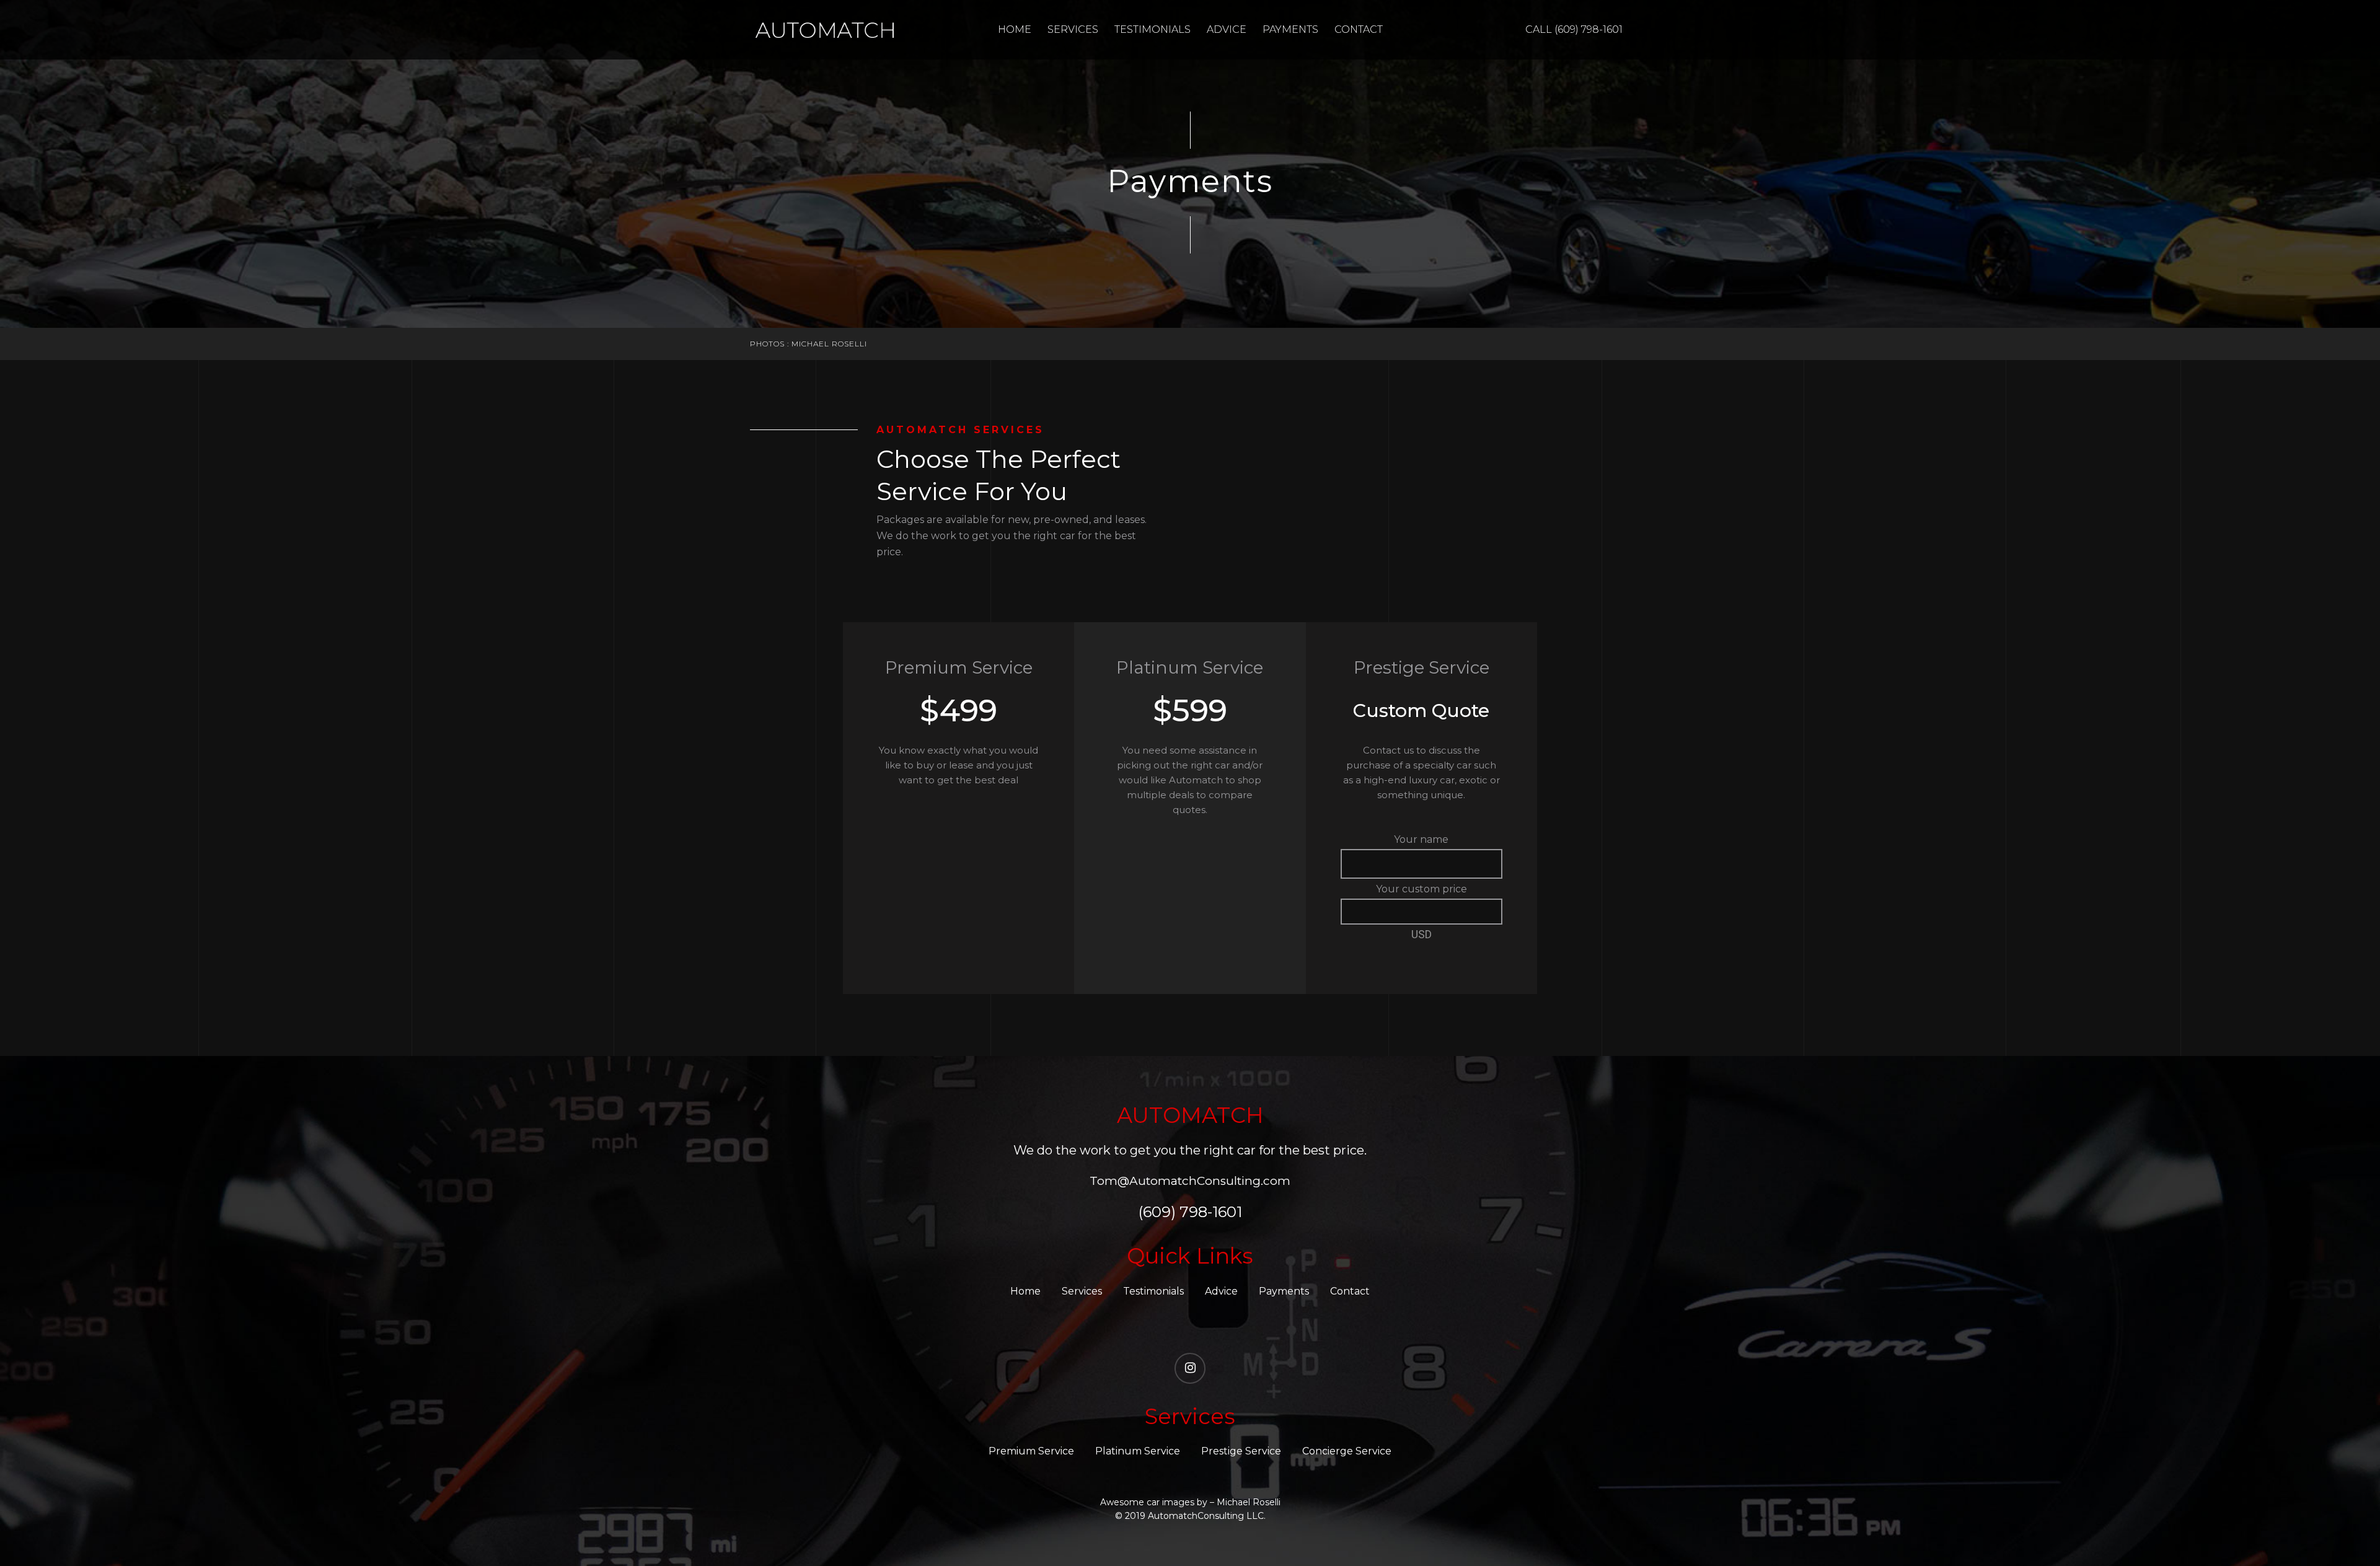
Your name (1421, 839)
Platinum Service (1138, 1451)
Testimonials (1153, 29)
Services (1073, 29)
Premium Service (1031, 1451)
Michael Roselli (1249, 1502)
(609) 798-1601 (1190, 1212)
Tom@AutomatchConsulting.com (1190, 1181)
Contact (1359, 29)
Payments (1290, 29)
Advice (1227, 29)
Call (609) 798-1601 (1574, 29)
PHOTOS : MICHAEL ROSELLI (809, 344)
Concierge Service (1347, 1451)
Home (1015, 29)
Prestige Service (1241, 1451)
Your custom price (1421, 889)
